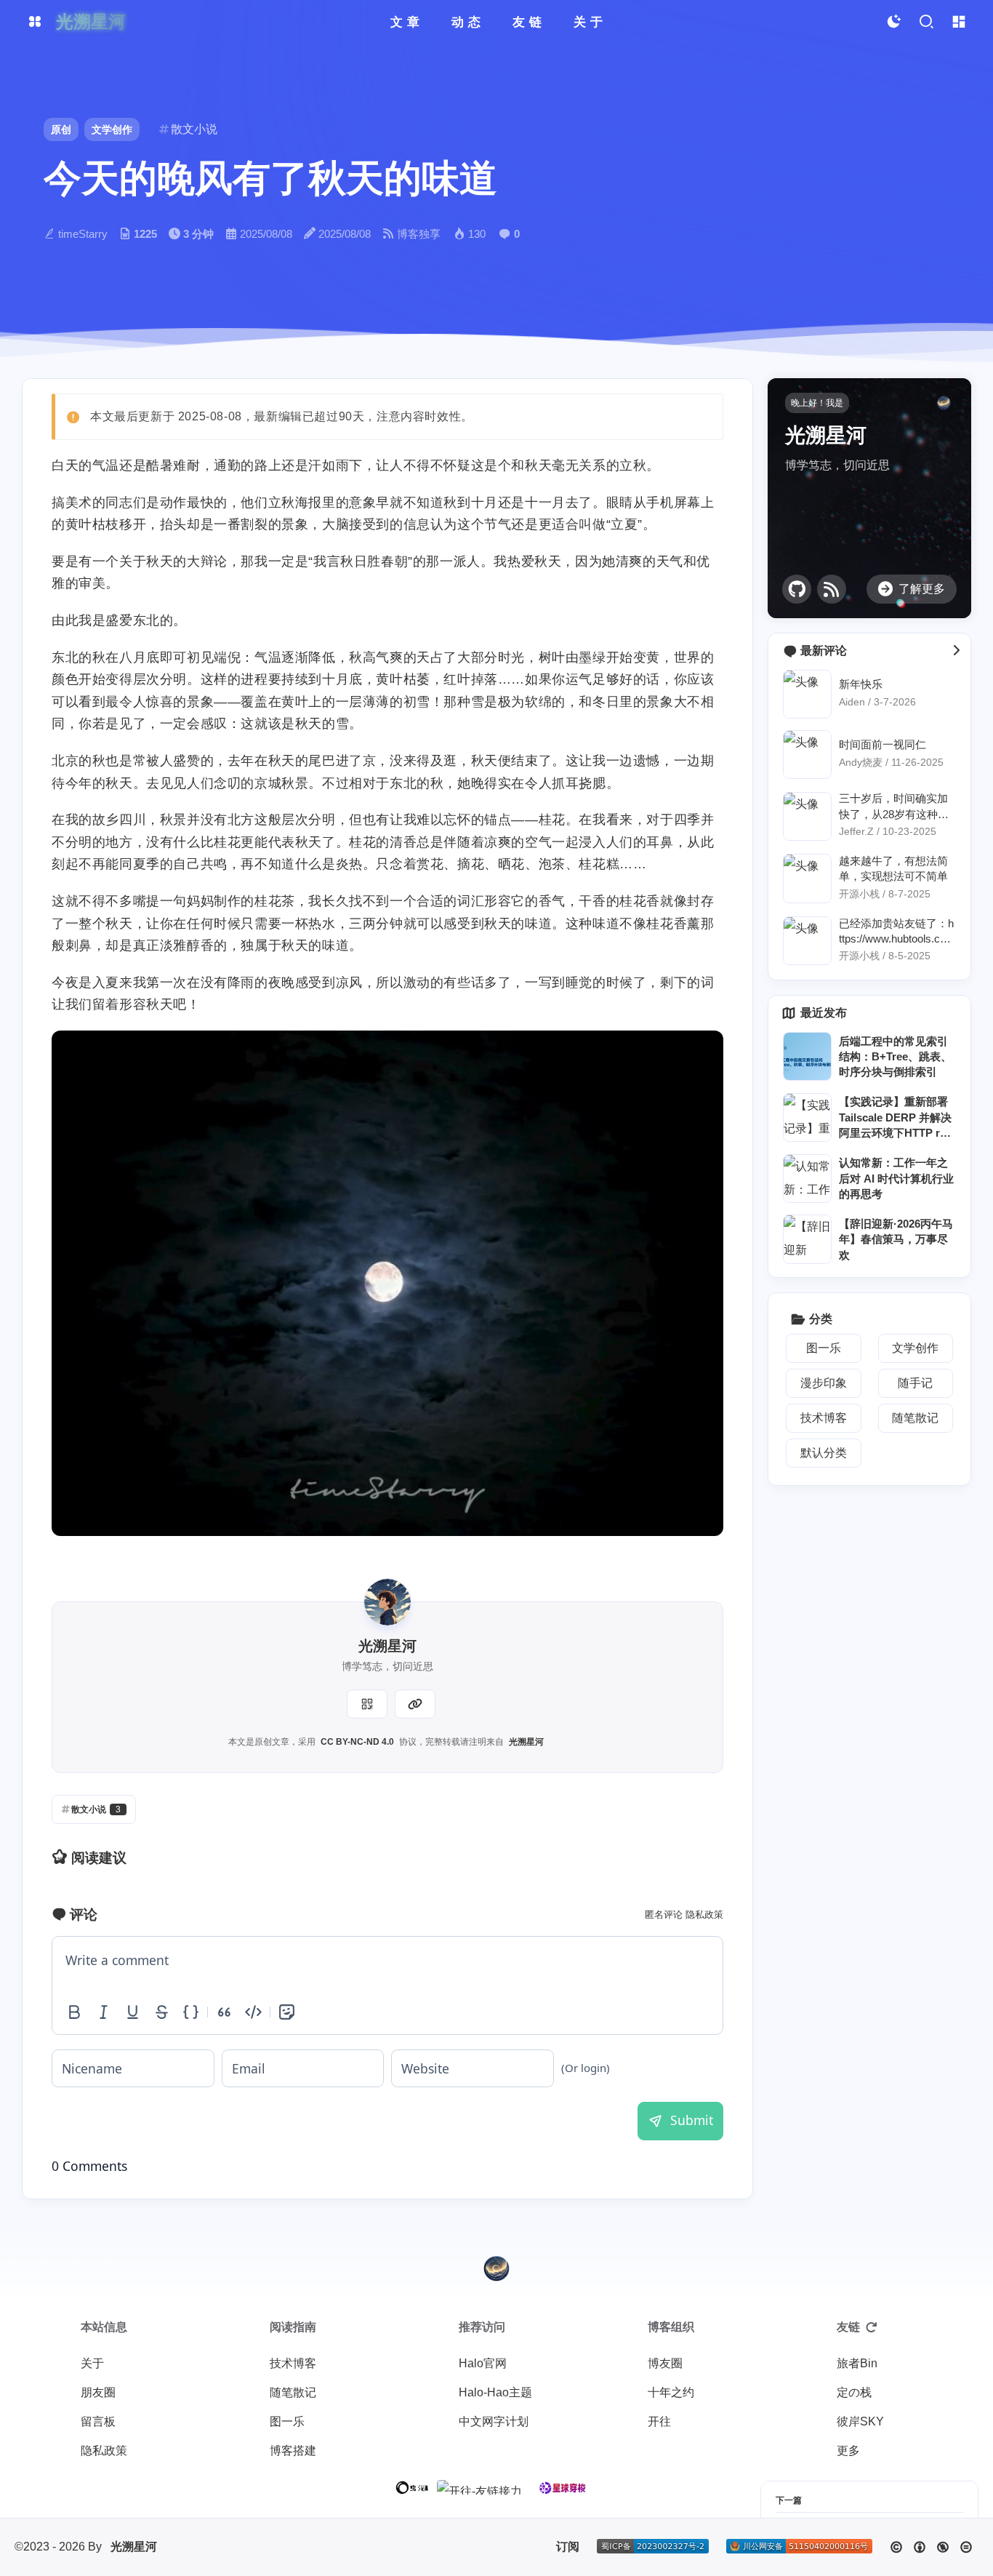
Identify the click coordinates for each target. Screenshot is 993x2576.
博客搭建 (293, 2451)
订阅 (568, 2547)
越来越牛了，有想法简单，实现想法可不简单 (893, 868)
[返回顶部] (496, 2268)
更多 (848, 2451)
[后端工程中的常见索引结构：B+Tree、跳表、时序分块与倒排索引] (807, 1056)
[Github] (797, 589)
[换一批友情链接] (872, 2327)
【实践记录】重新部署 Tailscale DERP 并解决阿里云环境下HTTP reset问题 (895, 1119)
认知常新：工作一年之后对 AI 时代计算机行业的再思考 (896, 1178)
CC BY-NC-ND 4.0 (357, 1742)
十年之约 (671, 2392)
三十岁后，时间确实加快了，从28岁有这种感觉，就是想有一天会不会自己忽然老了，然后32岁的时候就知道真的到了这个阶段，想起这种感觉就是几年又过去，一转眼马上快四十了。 (896, 807)
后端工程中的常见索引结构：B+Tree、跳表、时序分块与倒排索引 (895, 1057)
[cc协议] (931, 2547)
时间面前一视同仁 (883, 745)
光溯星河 (526, 1742)
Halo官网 (483, 2363)
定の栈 (854, 2392)
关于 (92, 2363)
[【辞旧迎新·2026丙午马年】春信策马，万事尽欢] (807, 1239)
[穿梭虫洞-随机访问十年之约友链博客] (413, 2488)
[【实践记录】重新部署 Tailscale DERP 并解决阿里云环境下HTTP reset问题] (807, 1117)
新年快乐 (861, 684)
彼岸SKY (860, 2421)
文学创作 (112, 129)
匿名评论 (664, 1915)
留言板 (98, 2421)
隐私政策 (704, 1915)
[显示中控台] (958, 22)
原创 (61, 129)
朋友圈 (98, 2392)
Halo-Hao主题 (495, 2392)
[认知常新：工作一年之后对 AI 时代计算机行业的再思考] (807, 1179)
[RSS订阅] (832, 589)
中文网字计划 (494, 2421)
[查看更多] (956, 651)
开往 (659, 2421)
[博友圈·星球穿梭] (563, 2488)
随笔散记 (293, 2392)
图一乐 (287, 2421)
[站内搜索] (926, 22)
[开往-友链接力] (479, 2487)
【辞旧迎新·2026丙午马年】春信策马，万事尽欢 (896, 1239)
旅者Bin (857, 2363)
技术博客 (293, 2363)
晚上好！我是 (817, 403)
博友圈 (665, 2363)
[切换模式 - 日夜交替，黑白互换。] (893, 22)
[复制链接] (415, 1704)
